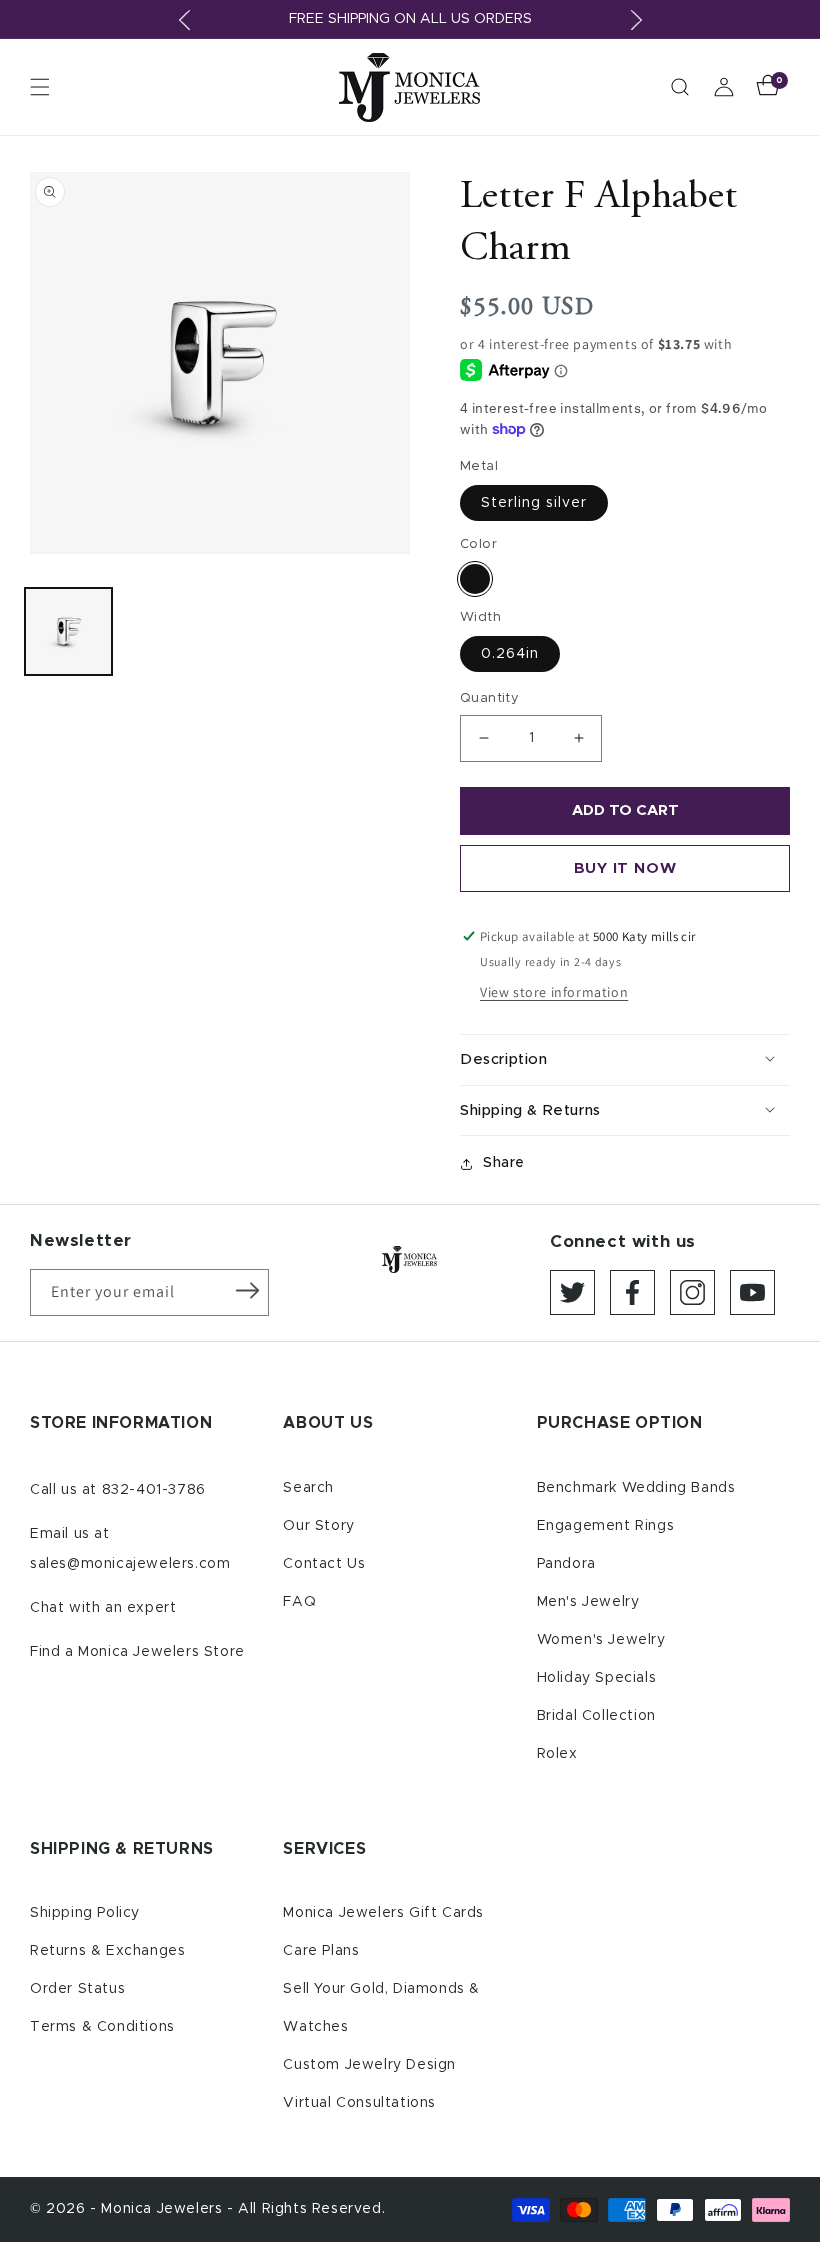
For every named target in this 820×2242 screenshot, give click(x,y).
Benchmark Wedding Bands (636, 1488)
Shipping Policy (85, 1913)
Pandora (566, 1564)
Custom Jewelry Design (369, 2065)
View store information (554, 992)
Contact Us (324, 1564)
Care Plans (321, 1951)
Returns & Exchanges (107, 1951)
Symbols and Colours (475, 579)
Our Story (318, 1526)
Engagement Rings (606, 1526)
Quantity (489, 698)
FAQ (299, 1602)
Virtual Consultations (359, 2103)
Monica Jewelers (164, 2209)
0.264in (510, 654)
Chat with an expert (103, 1608)
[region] (410, 19)
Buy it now (625, 868)
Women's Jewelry (601, 1640)
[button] (40, 87)
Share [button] (504, 1163)
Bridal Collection (596, 1716)
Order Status (77, 1989)
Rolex (557, 1754)
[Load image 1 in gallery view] (68, 631)
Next (636, 20)
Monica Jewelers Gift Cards (383, 1913)
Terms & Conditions (102, 2027)
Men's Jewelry (588, 1602)
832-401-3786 (154, 1490)
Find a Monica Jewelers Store (137, 1652)
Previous (184, 20)
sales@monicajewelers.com (130, 1564)
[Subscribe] (247, 1291)
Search (308, 1488)
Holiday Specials (597, 1678)
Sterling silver (534, 503)
